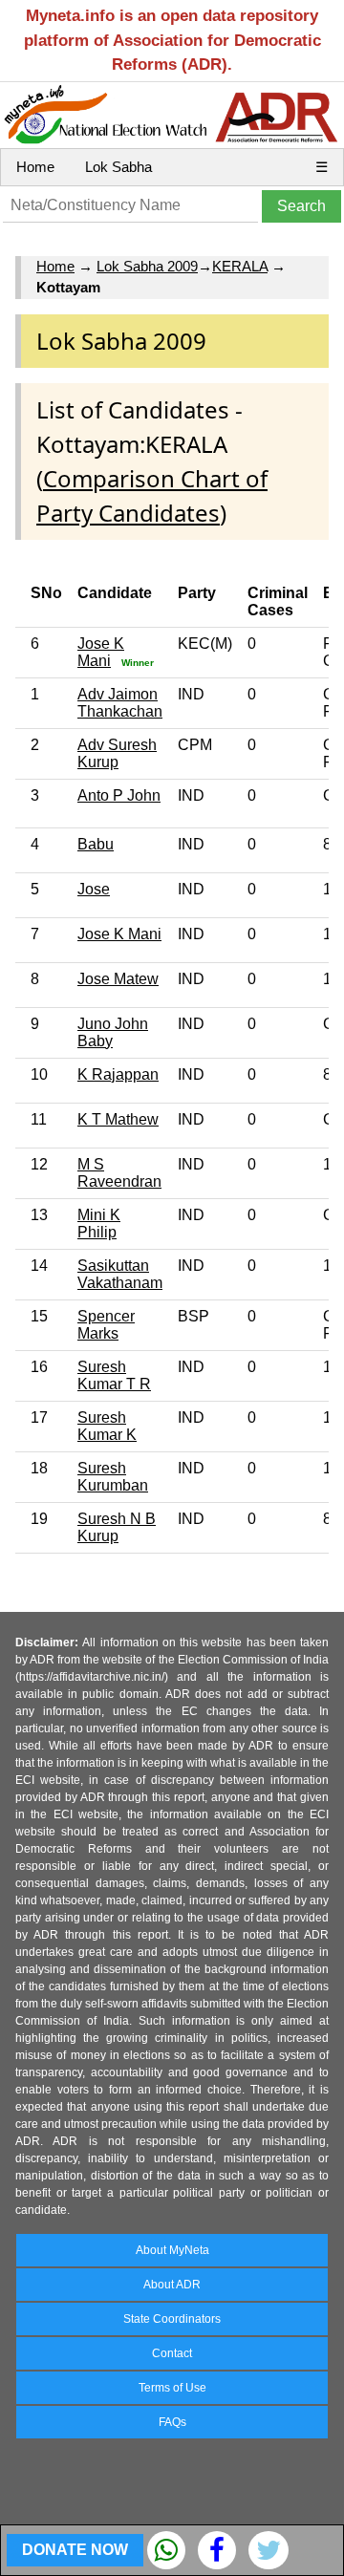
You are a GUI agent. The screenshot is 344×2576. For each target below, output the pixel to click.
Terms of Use (172, 2388)
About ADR (172, 2285)
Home (35, 167)
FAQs (172, 2422)
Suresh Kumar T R (114, 1375)
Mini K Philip (99, 1224)
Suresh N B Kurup (117, 1527)
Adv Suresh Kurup (117, 753)
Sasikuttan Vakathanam (120, 1274)
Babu (96, 844)
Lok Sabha (118, 167)
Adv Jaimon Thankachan (120, 703)
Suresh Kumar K (107, 1426)
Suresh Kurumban (113, 1477)
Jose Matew (118, 979)
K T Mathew (118, 1119)
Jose (94, 889)
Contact (172, 2353)
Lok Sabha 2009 (147, 266)
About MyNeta (172, 2250)
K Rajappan (118, 1074)
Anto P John (119, 795)
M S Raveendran (119, 1173)
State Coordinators (172, 2319)
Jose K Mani (101, 652)
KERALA (240, 266)
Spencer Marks (106, 1325)
